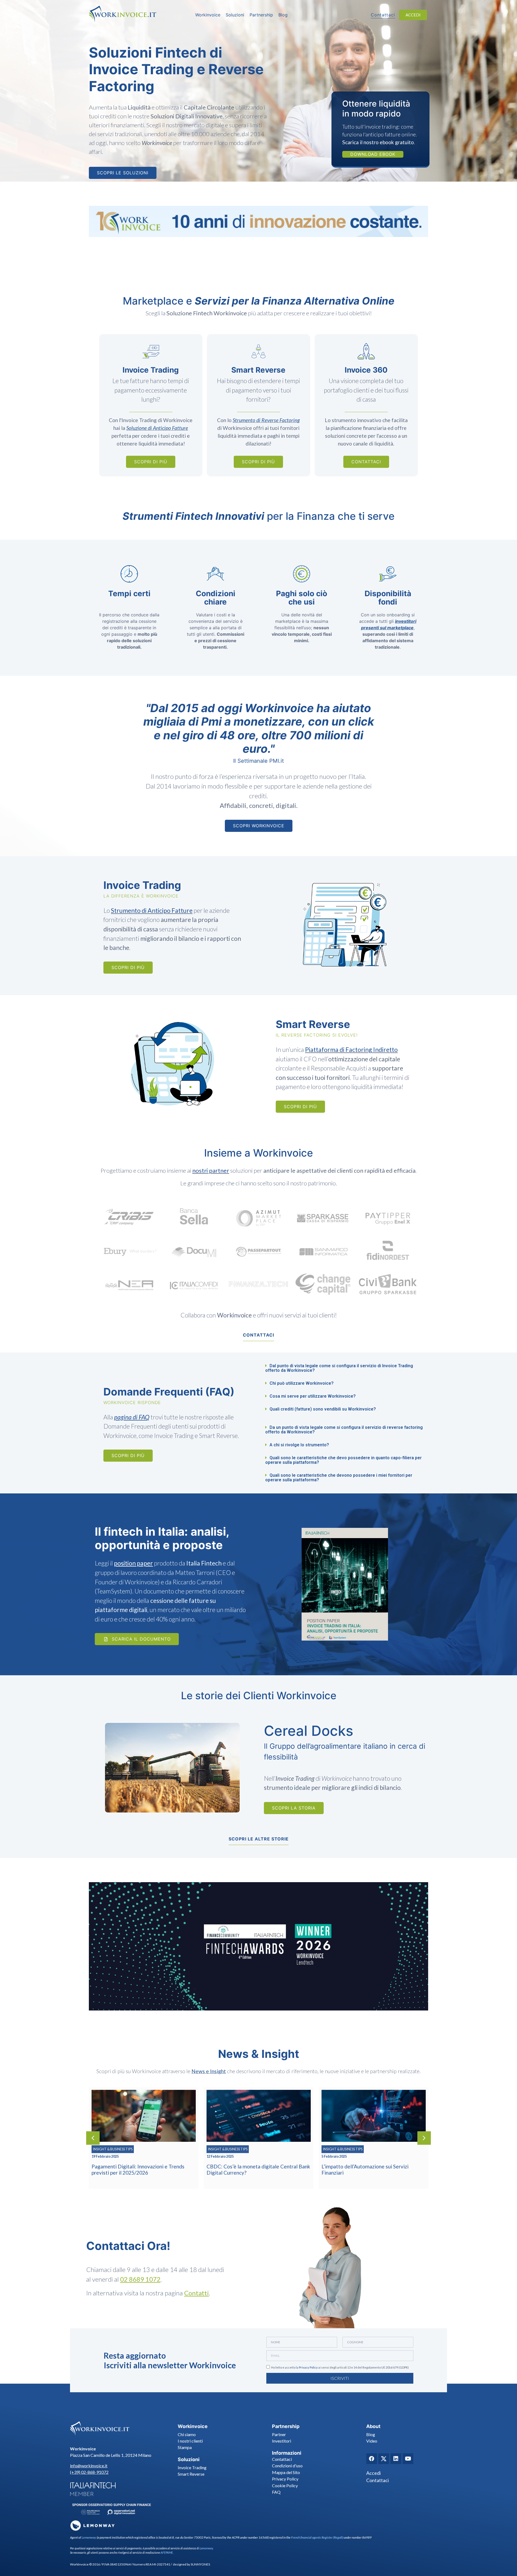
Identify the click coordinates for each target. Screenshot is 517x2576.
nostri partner (211, 1170)
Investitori (282, 2441)
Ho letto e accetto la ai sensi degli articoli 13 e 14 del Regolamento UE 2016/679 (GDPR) (340, 2367)
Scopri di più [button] (151, 462)
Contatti (197, 2293)
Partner (279, 2434)
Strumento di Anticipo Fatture (152, 910)
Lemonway (89, 2537)
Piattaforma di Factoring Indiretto (351, 1050)
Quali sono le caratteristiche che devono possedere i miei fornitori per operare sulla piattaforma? (339, 1478)
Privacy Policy (308, 2367)
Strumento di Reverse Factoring (266, 420)
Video (372, 2441)
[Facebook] (372, 2459)
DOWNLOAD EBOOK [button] (373, 154)
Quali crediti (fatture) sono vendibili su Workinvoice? (323, 1409)
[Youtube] (408, 2459)
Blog (371, 2434)
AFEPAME (167, 2552)
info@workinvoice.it (89, 2466)
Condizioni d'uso (287, 2466)
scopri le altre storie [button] (259, 1839)
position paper (133, 1563)
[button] (345, 1368)
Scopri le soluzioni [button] (123, 173)
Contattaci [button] (383, 15)
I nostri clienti (190, 2441)
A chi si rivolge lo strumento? (299, 1445)
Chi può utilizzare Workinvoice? (302, 1383)
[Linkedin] (396, 2459)
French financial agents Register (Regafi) (317, 2537)
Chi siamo (187, 2434)
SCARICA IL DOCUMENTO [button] (141, 1639)
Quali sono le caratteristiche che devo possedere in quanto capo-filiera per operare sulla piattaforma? (343, 1460)
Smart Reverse (191, 2474)
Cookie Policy (285, 2485)
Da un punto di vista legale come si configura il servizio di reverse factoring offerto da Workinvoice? (344, 1430)
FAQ (276, 2492)
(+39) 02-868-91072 (89, 2472)
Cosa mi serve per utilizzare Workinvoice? (313, 1396)
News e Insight (209, 2071)
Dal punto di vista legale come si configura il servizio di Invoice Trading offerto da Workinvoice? (339, 1368)
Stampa (185, 2447)
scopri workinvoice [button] (259, 826)
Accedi (373, 2473)
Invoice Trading (192, 2467)
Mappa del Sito (286, 2472)
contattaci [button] (258, 1335)
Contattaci (282, 2459)
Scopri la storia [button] (294, 1808)
